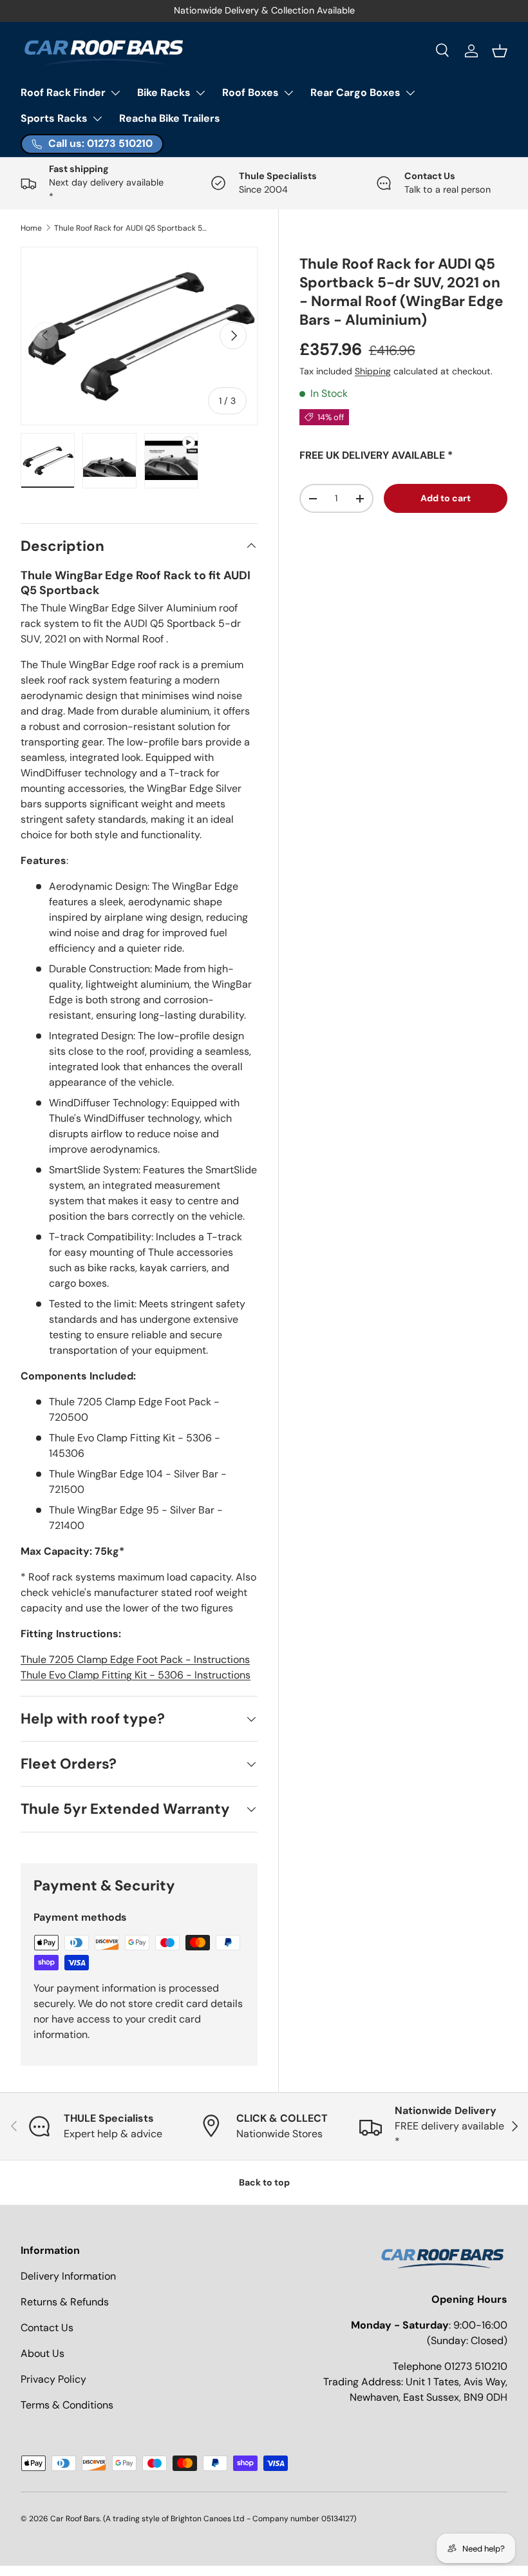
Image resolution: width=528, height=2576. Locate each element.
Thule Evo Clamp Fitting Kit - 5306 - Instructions (136, 1675)
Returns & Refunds (65, 2302)
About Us (42, 2353)
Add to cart (446, 498)
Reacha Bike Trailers (170, 118)
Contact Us (47, 2328)
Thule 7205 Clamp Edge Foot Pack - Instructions (135, 1659)
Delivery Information (68, 2276)
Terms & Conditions (67, 2405)
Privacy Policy (53, 2379)
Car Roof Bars (75, 2519)
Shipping (373, 371)
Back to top (264, 2182)
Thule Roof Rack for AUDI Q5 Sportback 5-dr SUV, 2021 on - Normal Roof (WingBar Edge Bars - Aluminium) (131, 228)
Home (31, 228)
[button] (500, 51)
